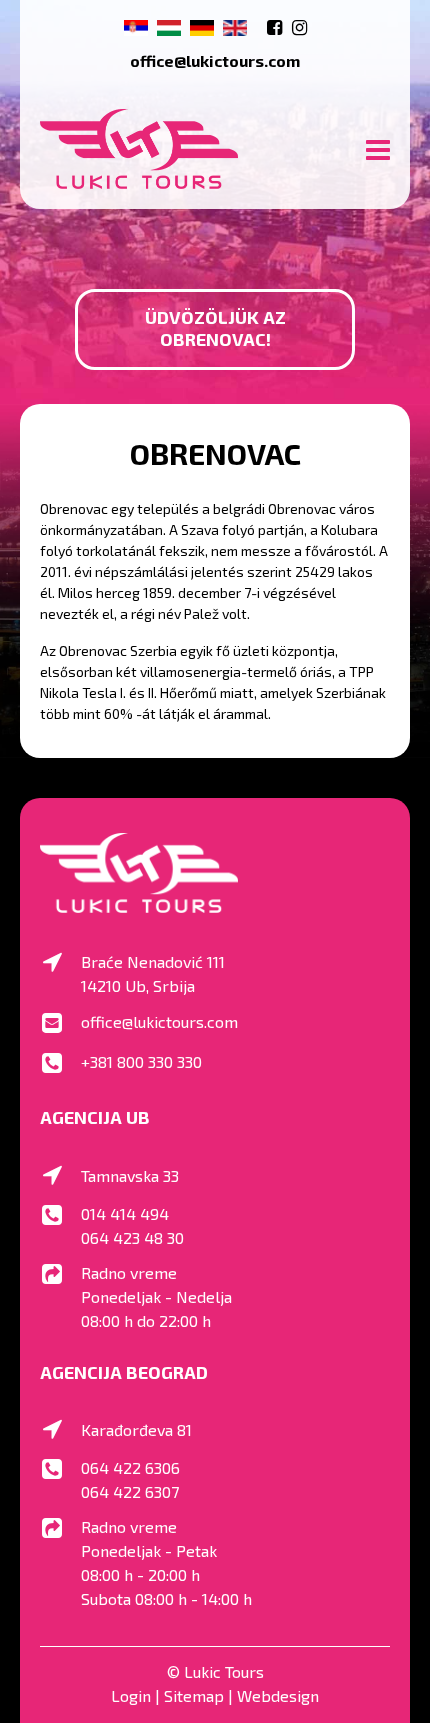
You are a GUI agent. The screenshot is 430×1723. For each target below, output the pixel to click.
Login (131, 1695)
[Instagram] (299, 27)
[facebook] (274, 27)
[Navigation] (378, 149)
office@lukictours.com (215, 60)
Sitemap (194, 1695)
